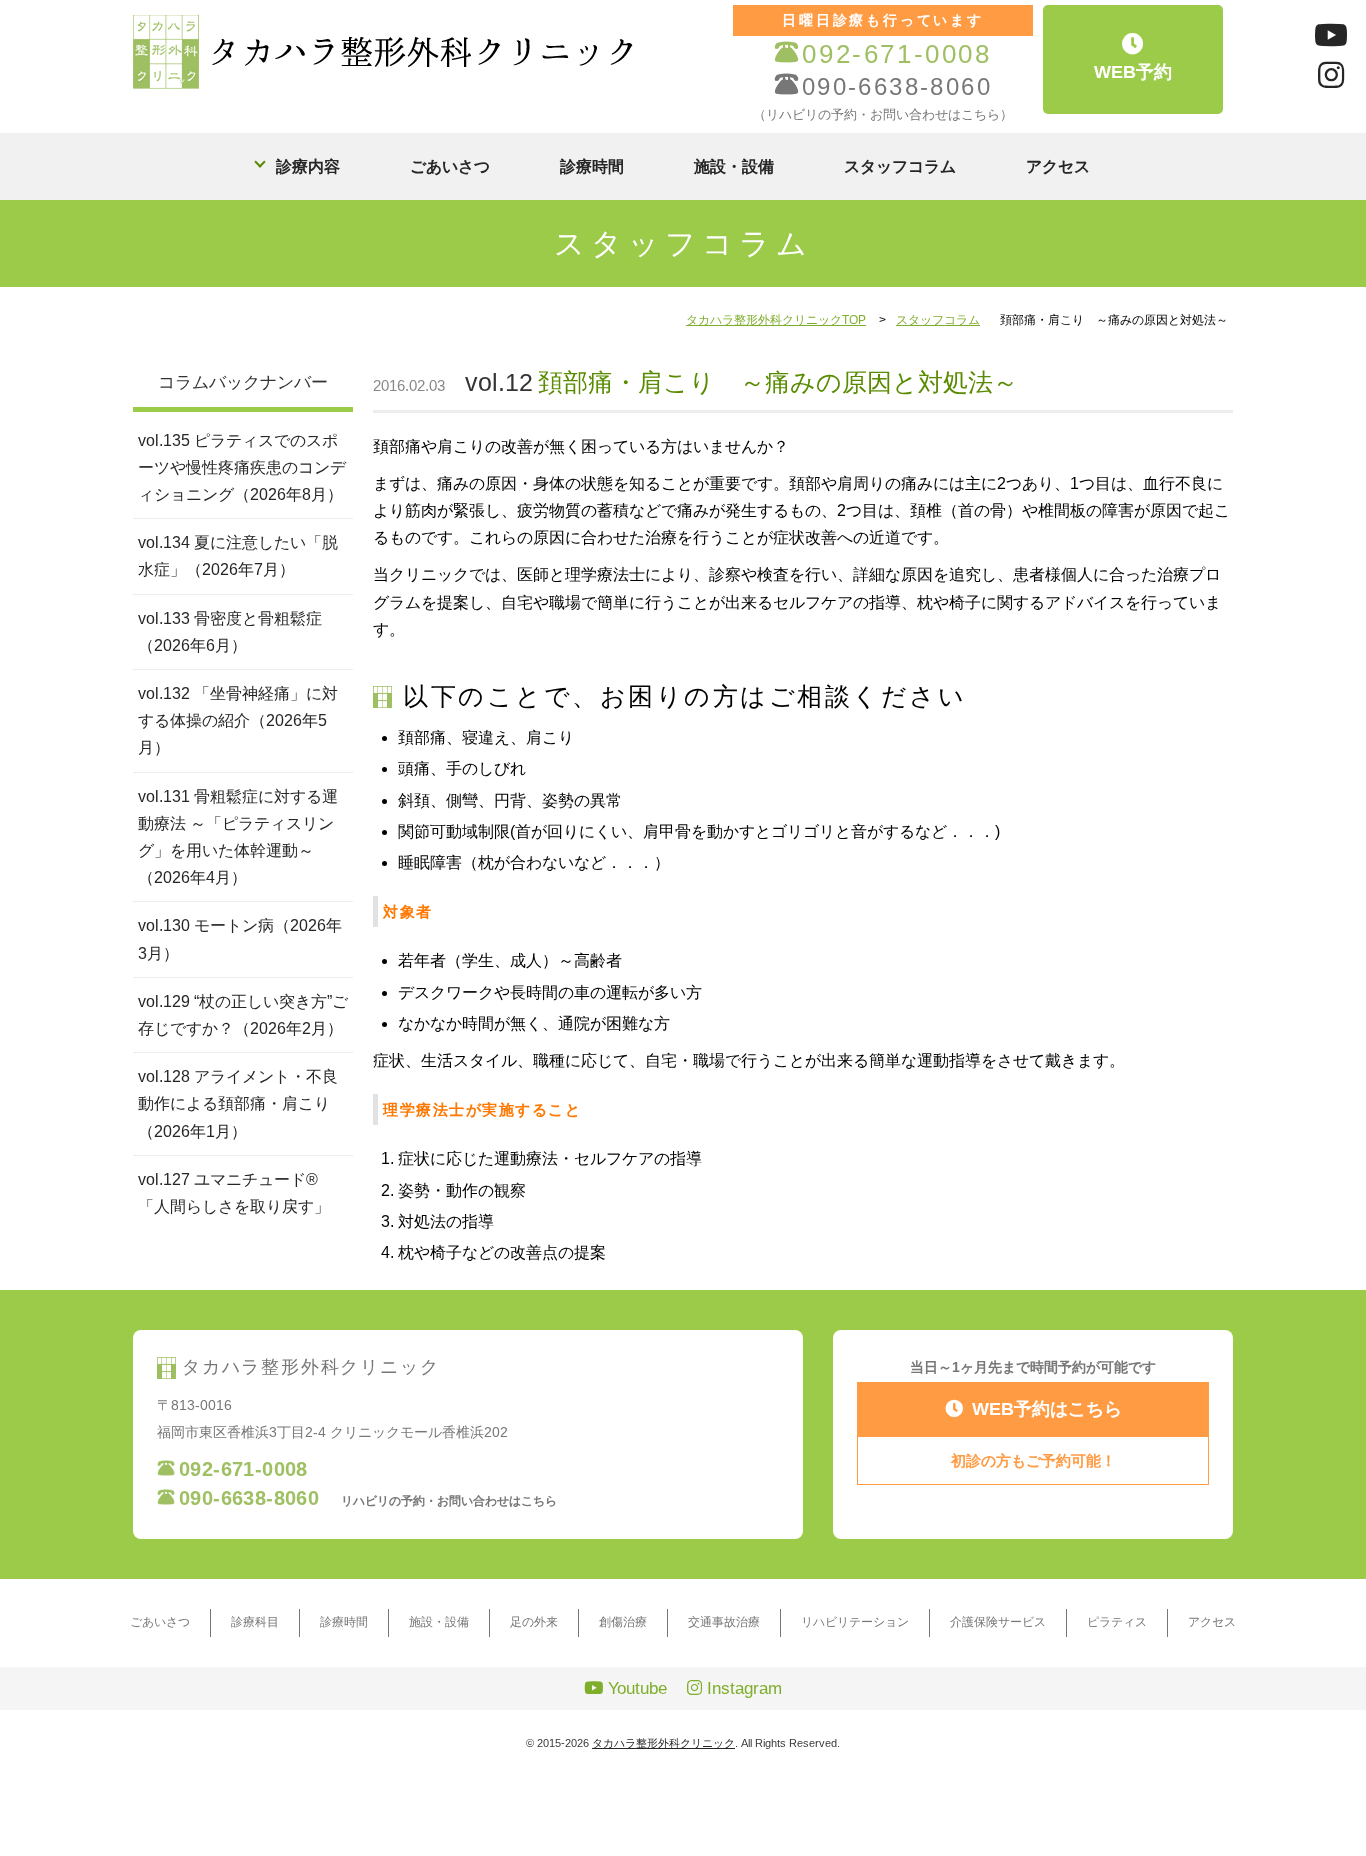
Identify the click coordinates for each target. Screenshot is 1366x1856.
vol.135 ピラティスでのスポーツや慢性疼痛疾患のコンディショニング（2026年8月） (242, 467)
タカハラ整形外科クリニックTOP (776, 320)
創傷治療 (623, 1622)
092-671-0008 (896, 54)
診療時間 (592, 166)
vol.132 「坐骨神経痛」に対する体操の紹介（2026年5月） (238, 720)
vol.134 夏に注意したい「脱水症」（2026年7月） (238, 556)
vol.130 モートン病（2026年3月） (240, 939)
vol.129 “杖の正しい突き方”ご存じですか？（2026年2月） (243, 1015)
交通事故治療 (724, 1622)
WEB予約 (1133, 72)
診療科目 (255, 1622)
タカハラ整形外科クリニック (663, 1743)
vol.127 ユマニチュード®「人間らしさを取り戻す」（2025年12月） (234, 1206)
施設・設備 (734, 166)
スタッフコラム (900, 166)
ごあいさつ (450, 166)
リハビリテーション (855, 1622)
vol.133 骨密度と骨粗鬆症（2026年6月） (230, 632)
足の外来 (534, 1622)
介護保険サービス (998, 1622)
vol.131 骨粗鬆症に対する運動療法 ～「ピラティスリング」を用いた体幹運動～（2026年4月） (238, 837)
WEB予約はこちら (1047, 1409)
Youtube (635, 1688)
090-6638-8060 (897, 86)
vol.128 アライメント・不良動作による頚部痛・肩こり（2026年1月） (238, 1103)
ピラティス (1117, 1622)
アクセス (1058, 166)
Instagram (742, 1688)
